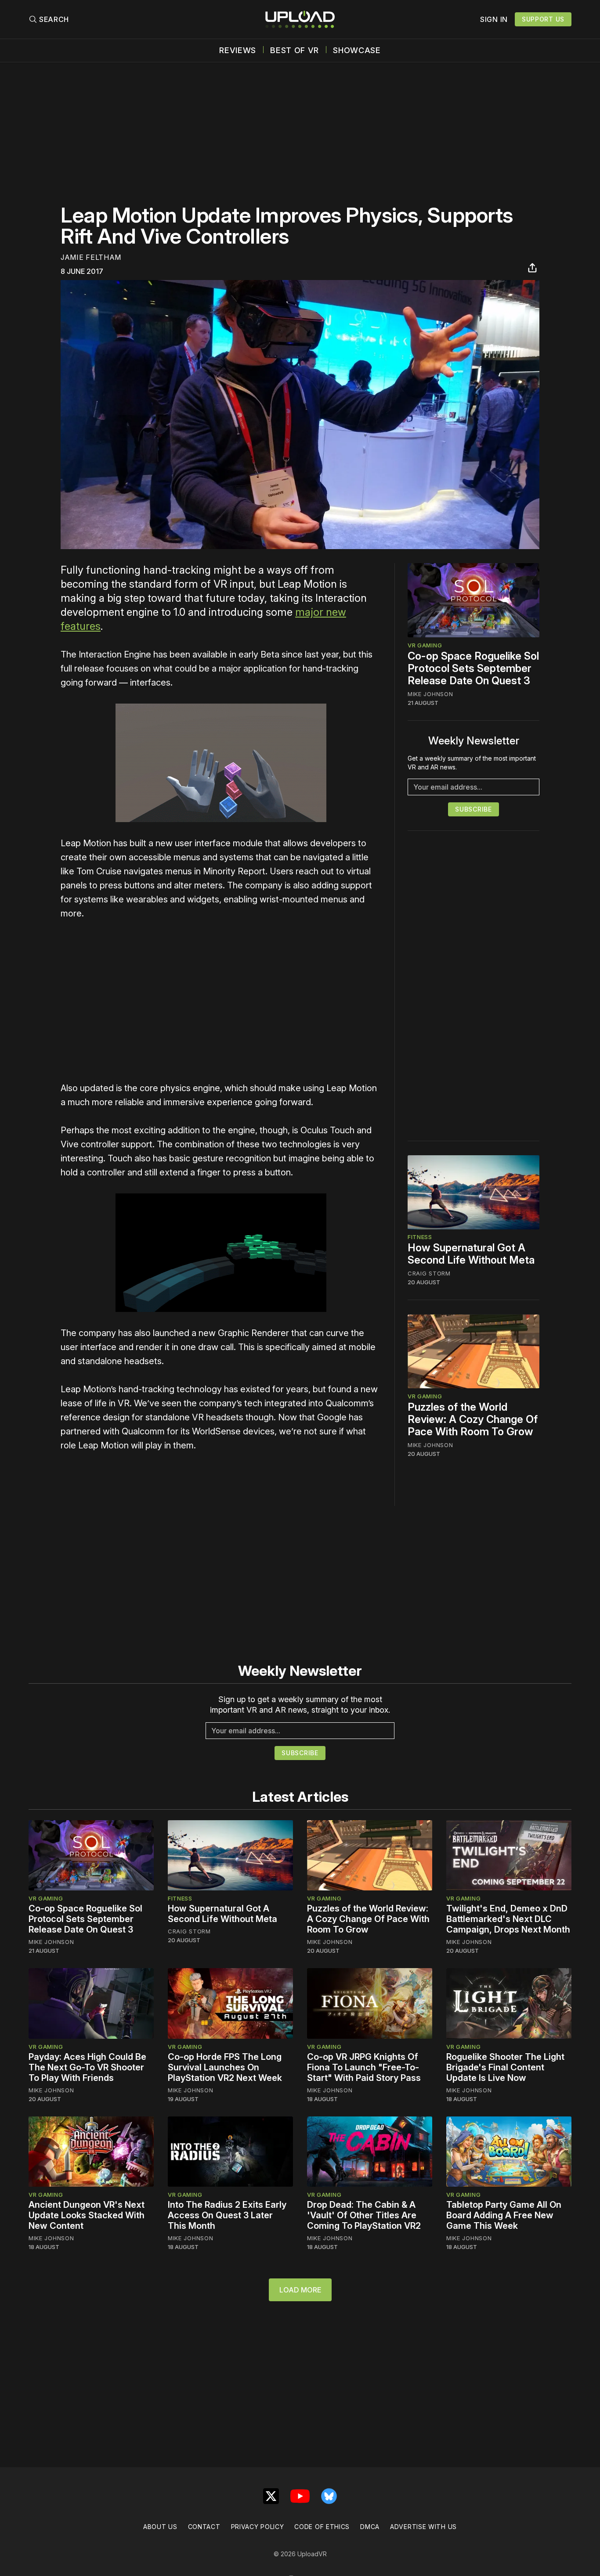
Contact (204, 2527)
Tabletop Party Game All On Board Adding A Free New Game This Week (504, 2215)
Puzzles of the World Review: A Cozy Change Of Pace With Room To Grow (473, 1419)
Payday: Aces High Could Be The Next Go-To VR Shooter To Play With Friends (87, 2067)
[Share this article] (532, 268)
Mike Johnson (430, 694)
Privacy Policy (258, 2527)
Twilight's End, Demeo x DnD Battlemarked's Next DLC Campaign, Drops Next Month (508, 1919)
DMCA (370, 2527)
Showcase (357, 50)
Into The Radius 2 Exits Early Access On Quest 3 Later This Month (227, 2215)
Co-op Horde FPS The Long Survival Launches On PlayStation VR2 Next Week (225, 2067)
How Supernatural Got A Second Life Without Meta (471, 1254)
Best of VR (295, 50)
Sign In (494, 19)
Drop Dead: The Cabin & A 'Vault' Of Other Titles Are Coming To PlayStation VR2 (364, 2215)
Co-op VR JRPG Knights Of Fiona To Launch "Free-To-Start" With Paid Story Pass (364, 2067)
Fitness (420, 1237)
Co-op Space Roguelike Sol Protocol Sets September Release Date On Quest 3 (473, 668)
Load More (300, 2290)
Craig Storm (429, 1274)
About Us (160, 2527)
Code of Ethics (322, 2527)
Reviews (238, 50)
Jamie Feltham (91, 257)
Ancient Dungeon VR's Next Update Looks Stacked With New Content (87, 2215)
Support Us (543, 19)
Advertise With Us (423, 2527)
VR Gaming (425, 645)
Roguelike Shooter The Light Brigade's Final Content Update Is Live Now (505, 2067)
